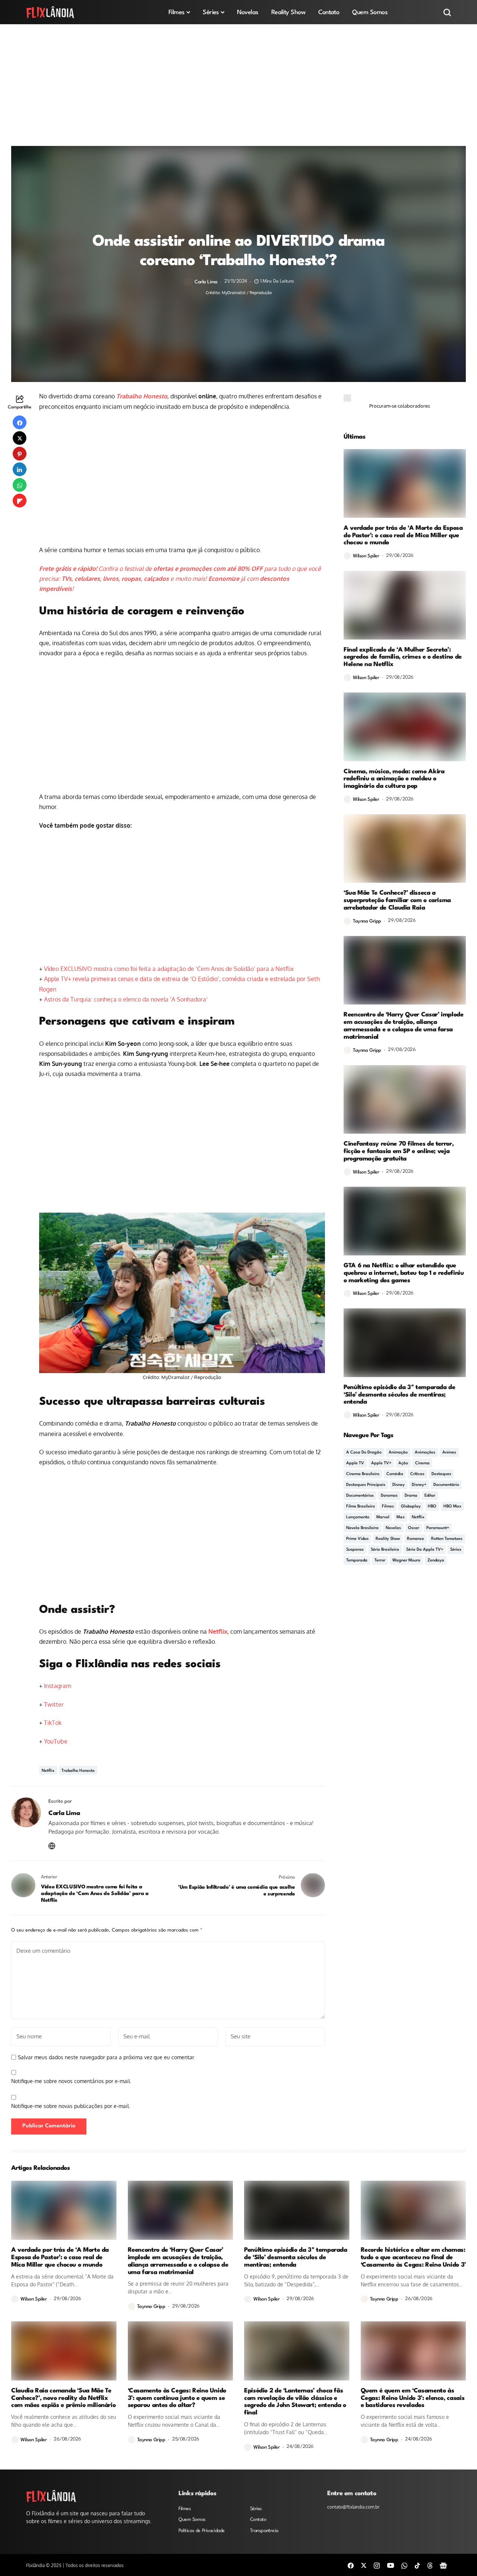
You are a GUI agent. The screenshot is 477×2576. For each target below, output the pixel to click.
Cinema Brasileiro (363, 1474)
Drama (411, 1496)
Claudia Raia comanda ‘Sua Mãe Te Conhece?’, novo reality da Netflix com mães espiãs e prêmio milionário (63, 2398)
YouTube (56, 1741)
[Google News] (443, 2565)
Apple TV (355, 1463)
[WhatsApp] (404, 2565)
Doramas (389, 1496)
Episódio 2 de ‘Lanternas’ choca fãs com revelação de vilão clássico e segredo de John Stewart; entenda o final (295, 2402)
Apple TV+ (381, 1463)
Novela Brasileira (362, 1528)
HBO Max (452, 1507)
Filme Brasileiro (361, 1507)
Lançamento (358, 1517)
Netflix (218, 1631)
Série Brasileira (385, 1550)
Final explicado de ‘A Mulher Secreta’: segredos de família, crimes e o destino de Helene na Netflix (403, 657)
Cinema (422, 1463)
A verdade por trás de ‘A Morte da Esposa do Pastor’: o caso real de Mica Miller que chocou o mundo (403, 536)
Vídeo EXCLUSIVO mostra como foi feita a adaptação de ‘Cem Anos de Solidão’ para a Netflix (169, 969)
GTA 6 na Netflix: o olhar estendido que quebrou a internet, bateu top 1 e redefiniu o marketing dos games (404, 1273)
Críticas (417, 1474)
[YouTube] (391, 2565)
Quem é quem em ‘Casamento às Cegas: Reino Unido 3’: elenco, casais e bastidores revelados (413, 2398)
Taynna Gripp (367, 921)
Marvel (383, 1517)
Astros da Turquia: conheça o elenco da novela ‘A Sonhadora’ (126, 999)
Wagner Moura (406, 1561)
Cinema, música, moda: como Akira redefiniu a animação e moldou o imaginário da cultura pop (394, 779)
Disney (399, 1485)
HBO (432, 1507)
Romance (416, 1539)
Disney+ (419, 1485)
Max (401, 1517)
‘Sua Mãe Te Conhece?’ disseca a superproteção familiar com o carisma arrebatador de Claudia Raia (397, 900)
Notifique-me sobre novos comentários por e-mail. (71, 2081)
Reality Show (388, 1539)
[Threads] (430, 2565)
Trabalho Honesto (142, 396)
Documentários (360, 1496)
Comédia (395, 1474)
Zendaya (436, 1561)
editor (430, 1496)
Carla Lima (206, 282)
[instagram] (377, 2565)
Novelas (393, 1528)
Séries (456, 1550)
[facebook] (351, 2565)
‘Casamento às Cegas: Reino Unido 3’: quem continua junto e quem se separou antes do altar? (177, 2398)
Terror (380, 1561)
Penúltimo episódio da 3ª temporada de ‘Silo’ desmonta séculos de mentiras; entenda (399, 1395)
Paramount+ (438, 1528)
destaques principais (366, 1485)
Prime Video (357, 1539)
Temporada (357, 1561)
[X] (364, 2565)
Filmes (388, 1507)
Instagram (58, 1686)
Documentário (446, 1485)
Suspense (355, 1550)
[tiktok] (417, 2565)
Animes (449, 1453)
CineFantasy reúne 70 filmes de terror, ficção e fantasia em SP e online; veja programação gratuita (399, 1151)
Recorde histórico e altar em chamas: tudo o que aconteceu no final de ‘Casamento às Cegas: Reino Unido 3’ (413, 2257)
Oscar (414, 1528)
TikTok (53, 1723)
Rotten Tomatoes (447, 1539)
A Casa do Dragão (364, 1453)
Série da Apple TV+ (425, 1550)
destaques (441, 1474)
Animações (425, 1453)
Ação (403, 1463)
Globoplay (411, 1507)
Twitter (54, 1704)
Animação (398, 1453)
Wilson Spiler (366, 556)
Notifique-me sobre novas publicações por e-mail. (71, 2106)
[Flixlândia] (50, 12)
